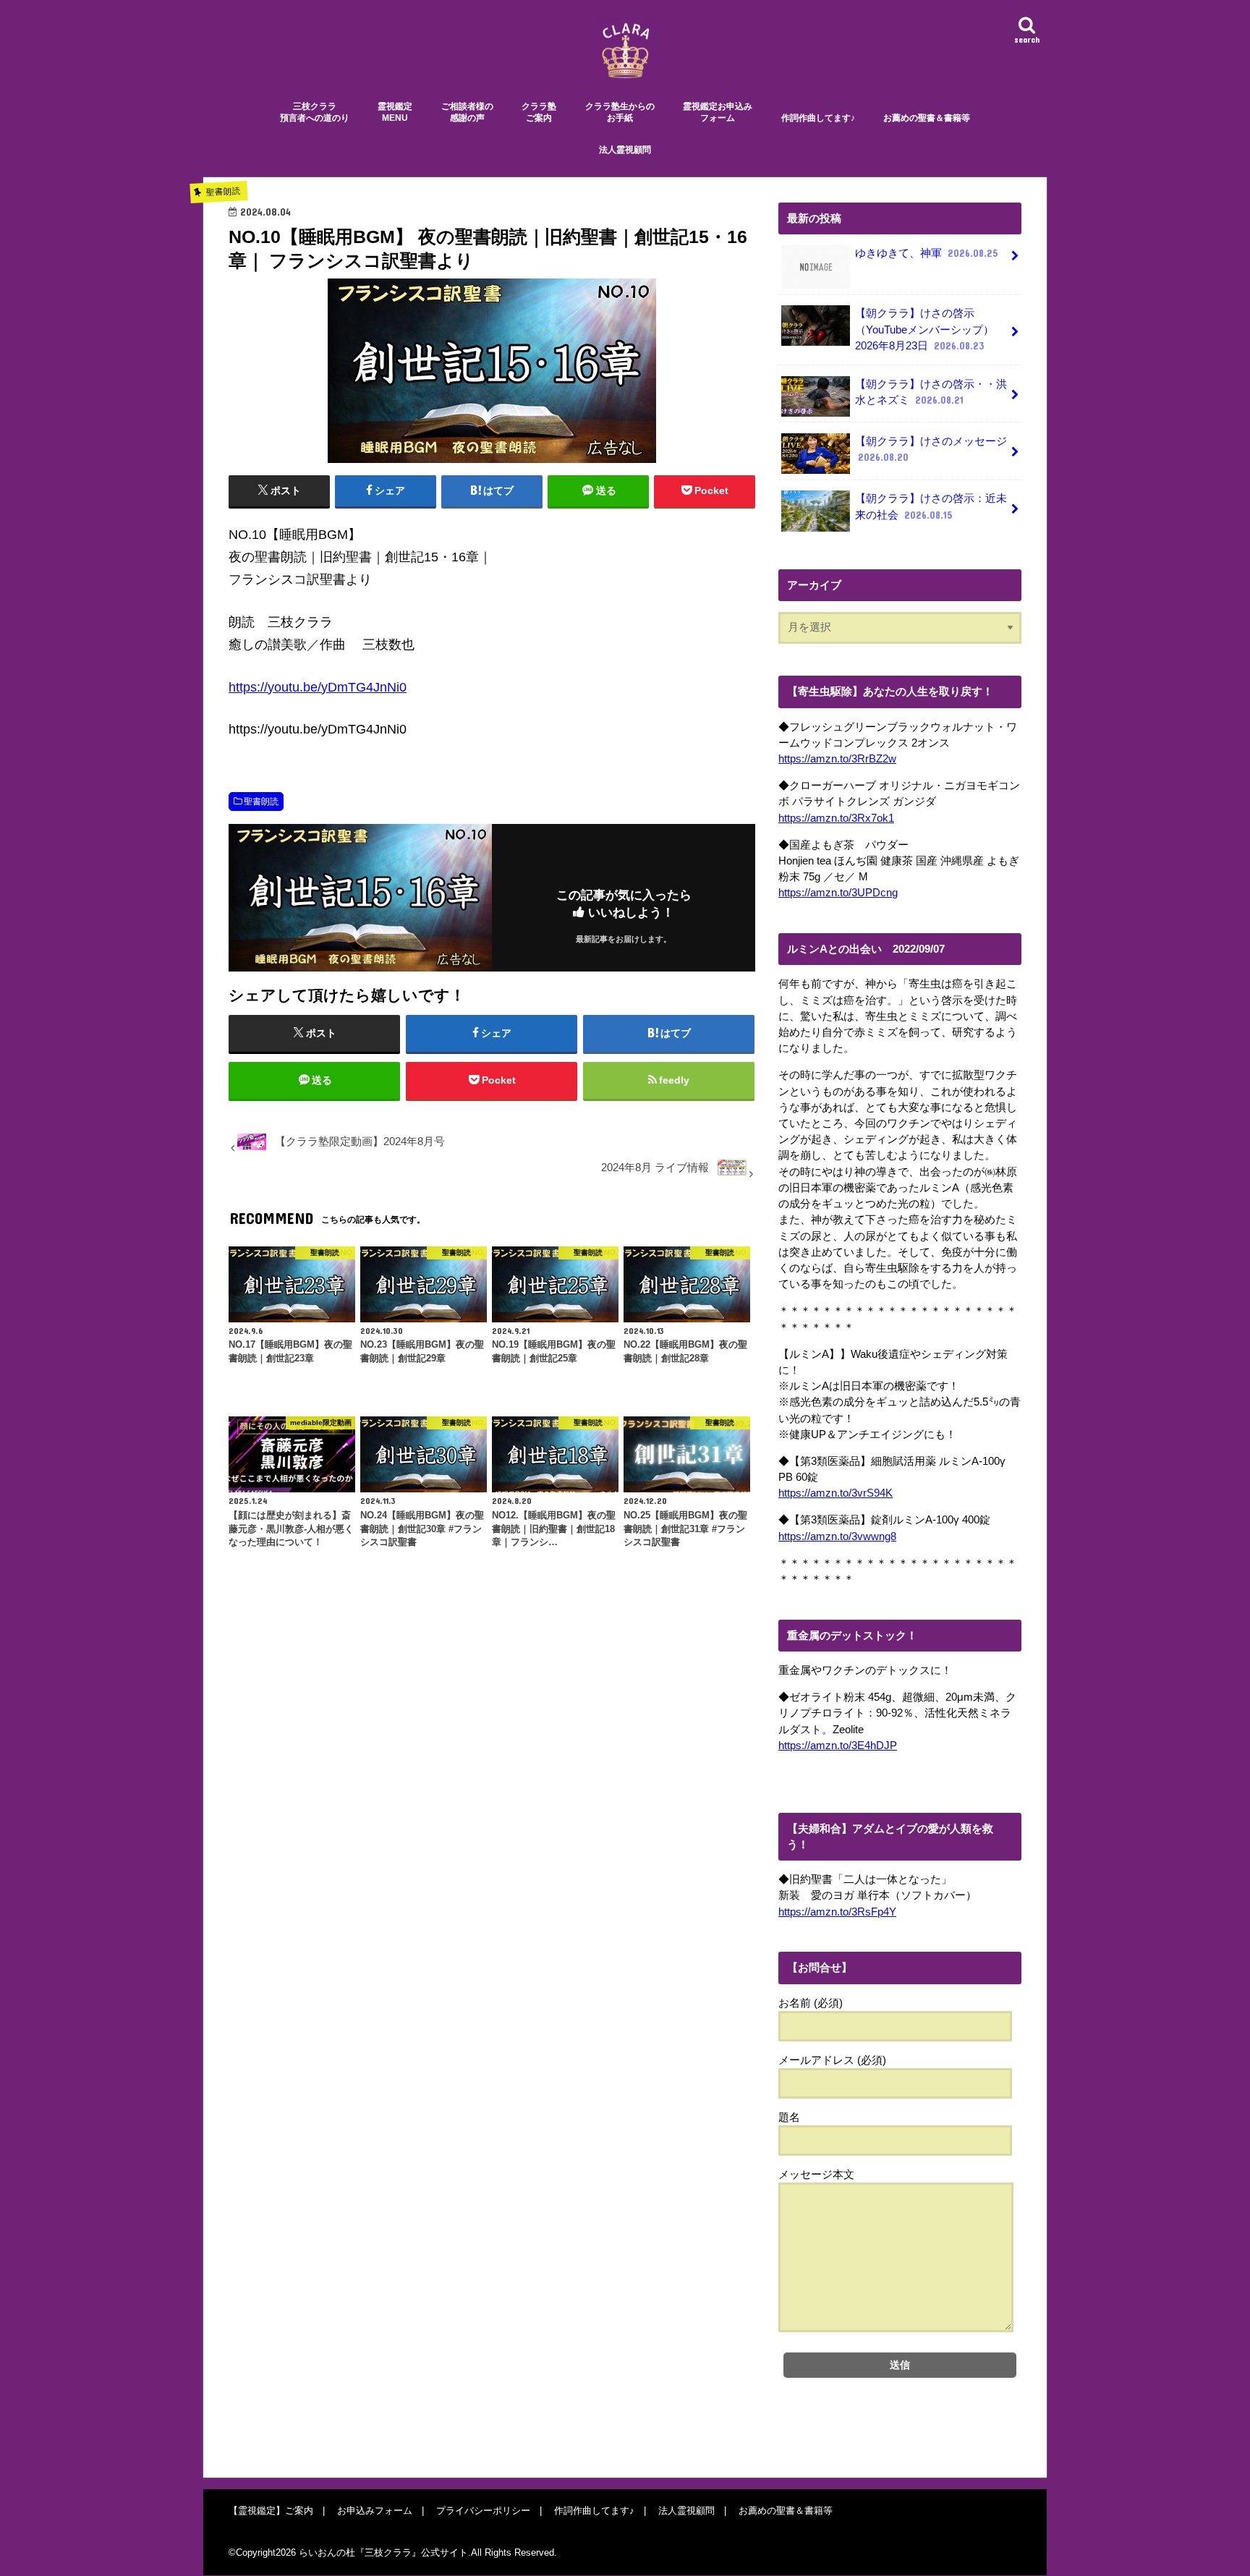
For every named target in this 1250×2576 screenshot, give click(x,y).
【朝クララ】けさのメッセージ (931, 449)
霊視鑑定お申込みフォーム (718, 112)
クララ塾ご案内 (539, 112)
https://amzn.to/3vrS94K (836, 1493)
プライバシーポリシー (483, 2511)
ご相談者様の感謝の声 (467, 112)
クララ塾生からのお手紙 (620, 112)
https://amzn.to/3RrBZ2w (837, 759)
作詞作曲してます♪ (818, 118)
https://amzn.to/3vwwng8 (837, 1536)
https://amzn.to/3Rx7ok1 (836, 818)
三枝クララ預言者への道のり (315, 112)
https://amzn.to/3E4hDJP (838, 1746)
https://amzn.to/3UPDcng (838, 893)
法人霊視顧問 (625, 150)
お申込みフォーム (375, 2511)
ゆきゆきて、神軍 (926, 253)
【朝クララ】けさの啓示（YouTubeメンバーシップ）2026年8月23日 (924, 329)
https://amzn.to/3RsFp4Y (837, 1912)
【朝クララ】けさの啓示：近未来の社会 (931, 506)
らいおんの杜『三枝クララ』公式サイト (383, 2553)
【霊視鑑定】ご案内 (271, 2511)
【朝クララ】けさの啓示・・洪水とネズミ (931, 392)
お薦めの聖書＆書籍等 (927, 118)
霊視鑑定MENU (395, 112)
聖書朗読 (261, 802)
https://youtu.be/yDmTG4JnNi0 (318, 687)
